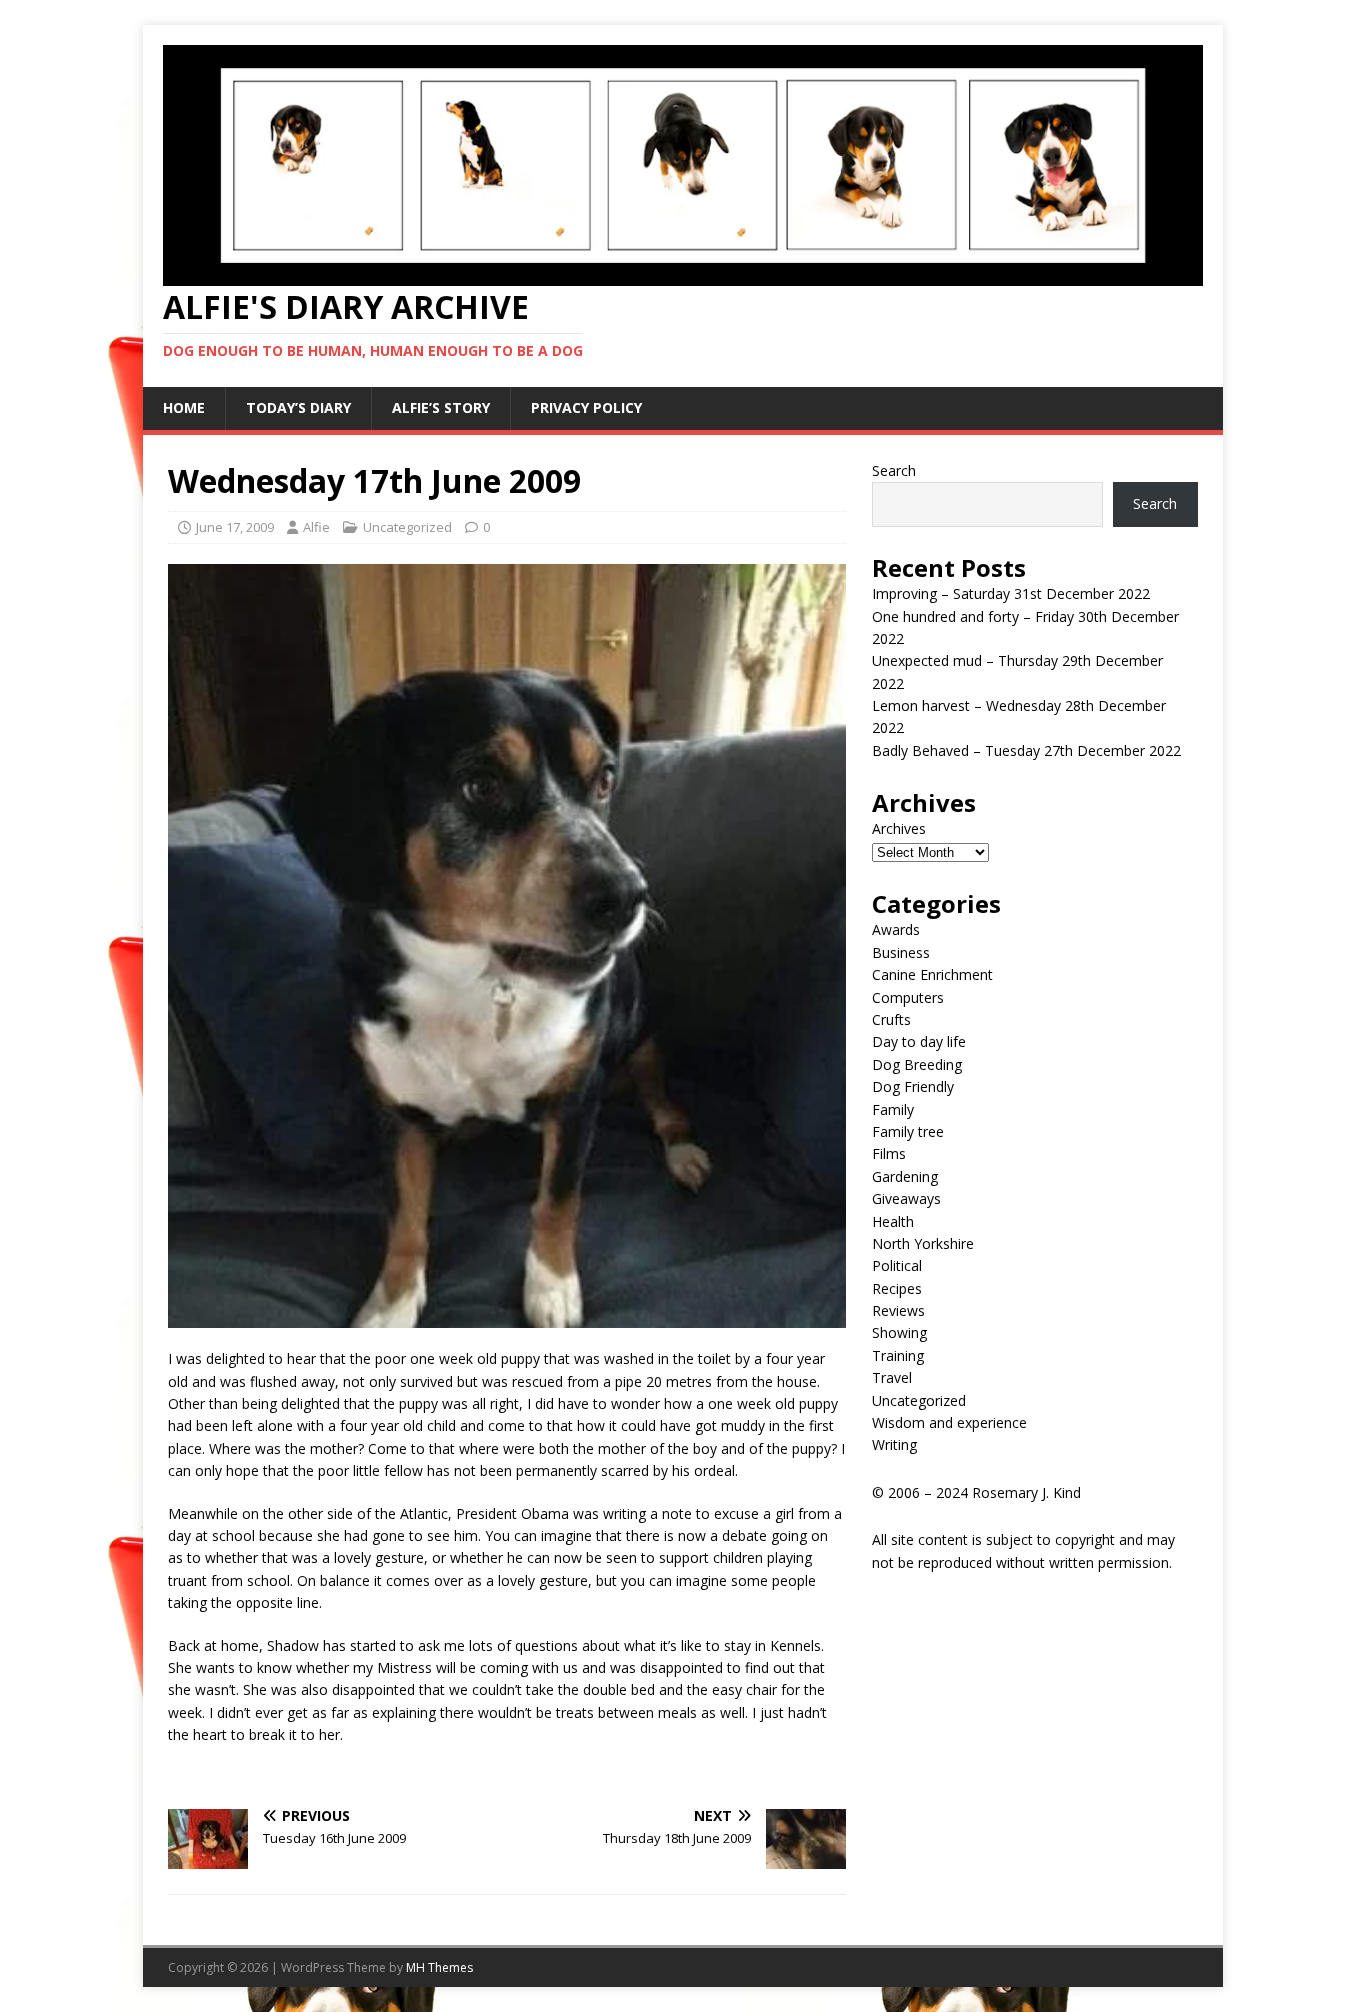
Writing (894, 1444)
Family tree (908, 1131)
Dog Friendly (913, 1086)
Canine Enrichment (932, 974)
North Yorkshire (923, 1243)
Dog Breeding (917, 1064)
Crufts (891, 1019)
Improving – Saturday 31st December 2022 (1011, 593)
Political (897, 1265)
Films (889, 1153)
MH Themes (439, 1967)
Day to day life (919, 1041)
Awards (896, 929)
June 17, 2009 (235, 527)
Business (901, 952)
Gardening (905, 1176)
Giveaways (906, 1198)
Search (894, 470)
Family (893, 1109)
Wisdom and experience (949, 1422)
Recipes (897, 1288)
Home (184, 407)
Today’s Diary (298, 407)
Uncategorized (407, 527)
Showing (899, 1332)
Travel (892, 1377)
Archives (899, 828)
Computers (908, 997)
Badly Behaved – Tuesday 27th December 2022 (1026, 750)
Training (898, 1355)
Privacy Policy (586, 407)
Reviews (898, 1310)
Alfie (316, 527)
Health (893, 1221)
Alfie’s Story (441, 407)
